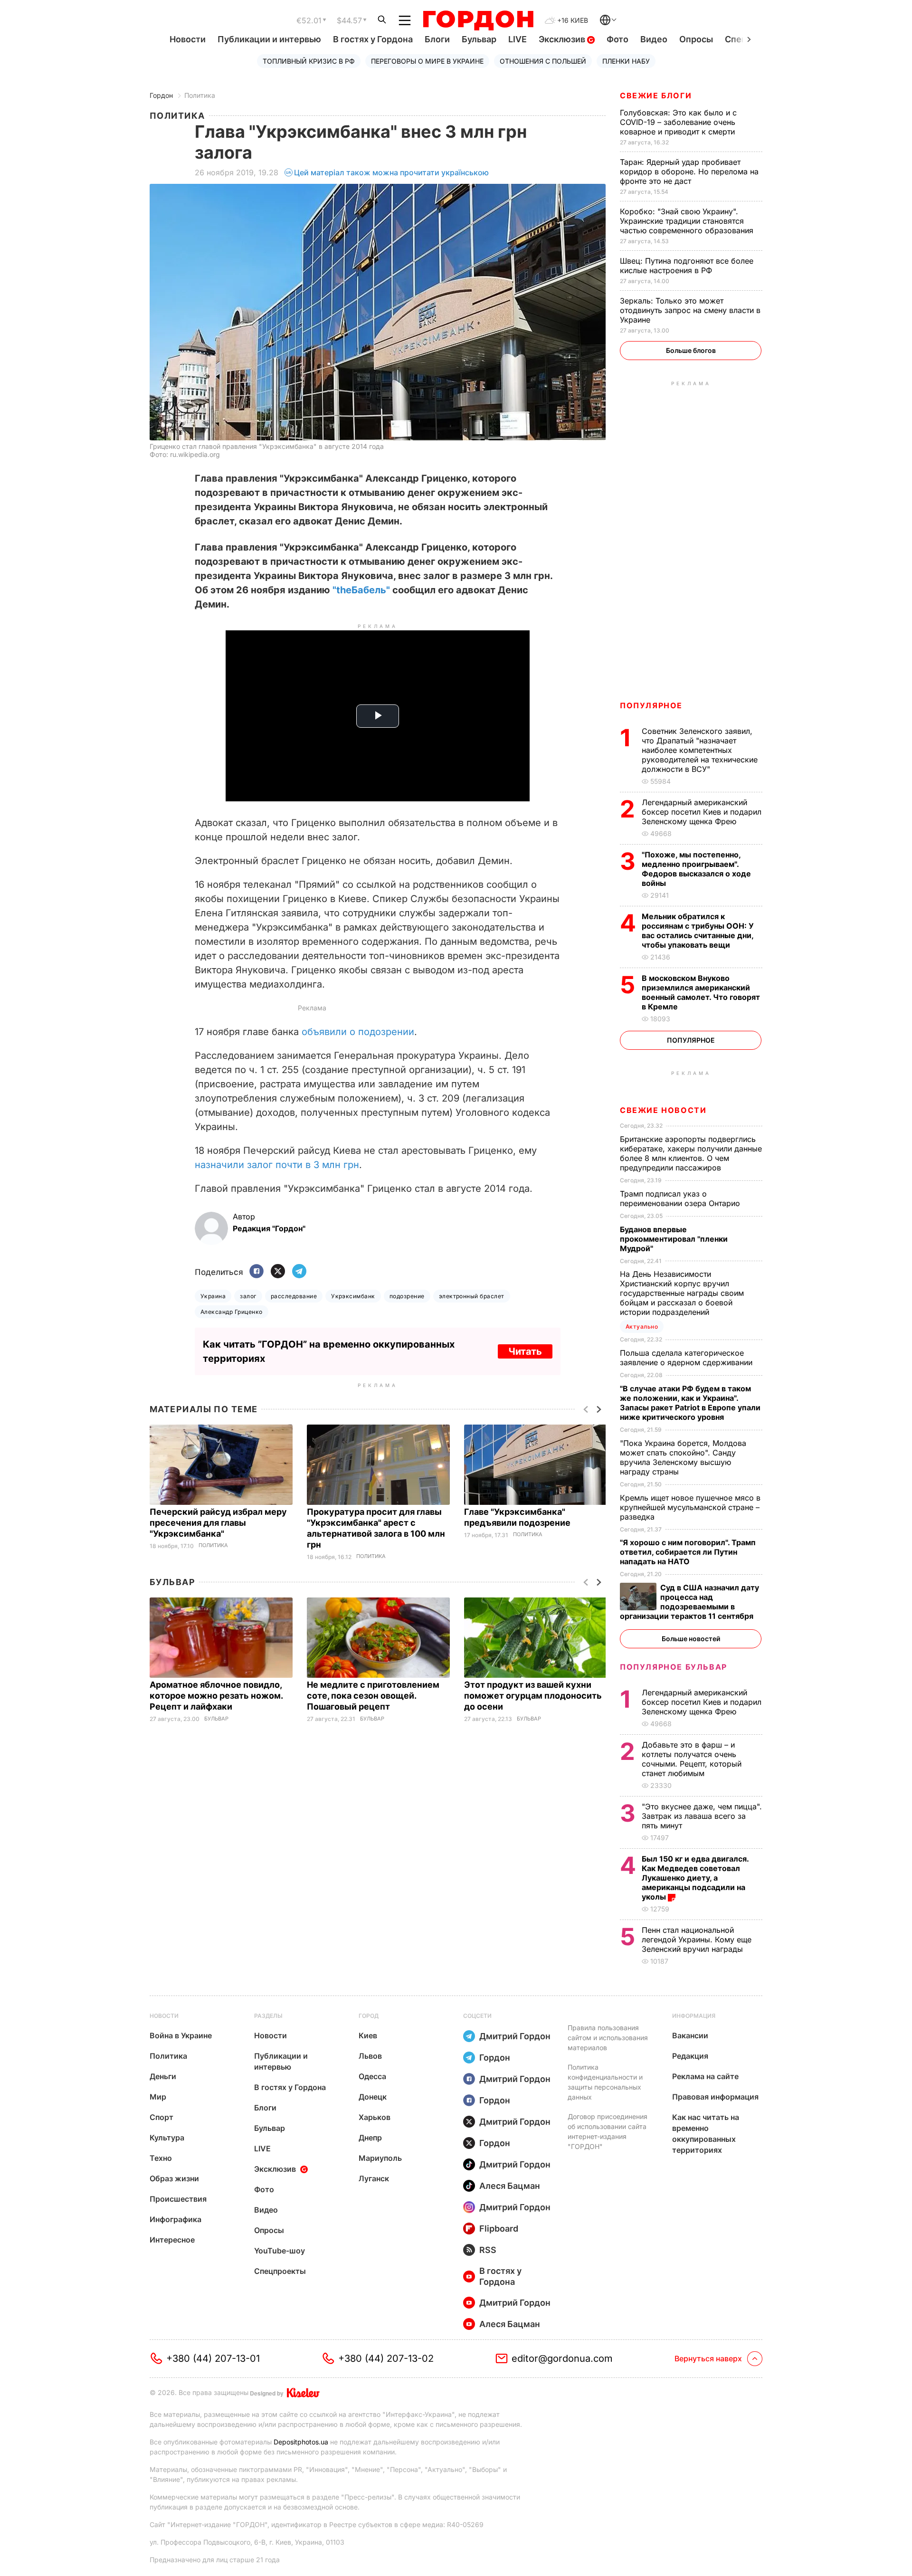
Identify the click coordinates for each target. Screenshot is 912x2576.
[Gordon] (478, 20)
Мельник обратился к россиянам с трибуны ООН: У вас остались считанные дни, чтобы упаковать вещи (698, 931)
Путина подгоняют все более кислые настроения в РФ (687, 266)
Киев (368, 2035)
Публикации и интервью (269, 39)
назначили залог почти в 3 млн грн (277, 1165)
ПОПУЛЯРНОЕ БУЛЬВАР (674, 1667)
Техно (161, 2158)
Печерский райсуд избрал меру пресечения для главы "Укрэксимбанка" (218, 1523)
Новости (188, 39)
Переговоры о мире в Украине (427, 61)
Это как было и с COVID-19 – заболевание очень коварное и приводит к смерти (679, 122)
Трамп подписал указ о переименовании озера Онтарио (681, 1198)
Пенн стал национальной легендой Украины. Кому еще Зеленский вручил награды (697, 1939)
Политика (200, 95)
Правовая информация (715, 2097)
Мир (158, 2097)
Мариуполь (380, 2158)
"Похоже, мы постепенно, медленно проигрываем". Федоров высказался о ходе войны (696, 869)
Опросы (696, 39)
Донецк (373, 2097)
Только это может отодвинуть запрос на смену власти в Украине (690, 310)
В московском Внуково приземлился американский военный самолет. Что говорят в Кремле (701, 992)
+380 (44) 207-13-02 (386, 2358)
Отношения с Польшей (543, 61)
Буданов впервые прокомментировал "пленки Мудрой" (674, 1239)
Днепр (370, 2138)
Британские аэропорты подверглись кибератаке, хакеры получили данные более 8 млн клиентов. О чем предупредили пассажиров (691, 1153)
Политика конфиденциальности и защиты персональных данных (605, 2082)
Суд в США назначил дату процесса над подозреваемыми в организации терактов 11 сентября (689, 1602)
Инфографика (176, 2219)
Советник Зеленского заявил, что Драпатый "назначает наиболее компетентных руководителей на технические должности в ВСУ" (700, 750)
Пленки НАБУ (626, 61)
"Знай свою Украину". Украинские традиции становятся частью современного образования (688, 221)
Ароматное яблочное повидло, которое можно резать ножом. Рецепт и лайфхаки (216, 1696)
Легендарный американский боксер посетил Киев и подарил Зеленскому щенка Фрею (702, 812)
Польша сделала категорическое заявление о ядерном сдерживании (687, 1358)
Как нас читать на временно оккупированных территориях (706, 2134)
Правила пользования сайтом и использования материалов (608, 2038)
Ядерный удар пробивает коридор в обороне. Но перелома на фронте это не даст (689, 171)
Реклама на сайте (705, 2076)
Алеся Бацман (510, 2186)
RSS (488, 2250)
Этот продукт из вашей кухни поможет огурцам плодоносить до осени (533, 1696)
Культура (167, 2138)
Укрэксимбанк (353, 1296)
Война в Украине (181, 2035)
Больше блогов (691, 350)
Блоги (437, 39)
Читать (525, 1351)
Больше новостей (691, 1639)
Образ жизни (174, 2178)
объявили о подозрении (358, 1032)
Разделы (268, 2016)
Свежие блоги (656, 95)
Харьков (375, 2117)
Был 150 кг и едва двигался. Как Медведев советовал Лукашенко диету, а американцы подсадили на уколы (695, 1878)
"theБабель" (361, 590)
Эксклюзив (563, 39)
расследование (294, 1296)
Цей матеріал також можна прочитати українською (391, 172)
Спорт (161, 2117)
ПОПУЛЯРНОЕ (651, 705)
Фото (617, 39)
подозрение (407, 1296)
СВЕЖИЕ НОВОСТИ (663, 1110)
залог (248, 1296)
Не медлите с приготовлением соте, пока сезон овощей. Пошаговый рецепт (373, 1696)
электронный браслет (472, 1296)
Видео (654, 39)
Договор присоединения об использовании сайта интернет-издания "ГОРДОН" (608, 2131)
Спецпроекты (280, 2271)
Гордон (161, 95)
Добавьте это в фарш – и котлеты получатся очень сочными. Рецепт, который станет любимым (692, 1759)
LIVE (518, 39)
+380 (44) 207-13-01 (213, 2358)
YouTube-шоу (280, 2251)
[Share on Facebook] (256, 1272)
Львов (370, 2056)
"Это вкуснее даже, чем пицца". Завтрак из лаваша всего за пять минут (702, 1816)
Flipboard (499, 2229)
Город (369, 2016)
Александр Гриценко (232, 1312)
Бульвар (479, 39)
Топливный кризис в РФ (309, 61)
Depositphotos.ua (301, 2442)
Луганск (374, 2178)
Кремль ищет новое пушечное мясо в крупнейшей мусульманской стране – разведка (690, 1507)
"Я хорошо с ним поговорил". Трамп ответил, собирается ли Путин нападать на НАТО (688, 1552)
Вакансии (690, 2035)
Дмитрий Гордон (515, 2036)
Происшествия (178, 2199)
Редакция (690, 2056)
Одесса (372, 2076)
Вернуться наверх (708, 2358)
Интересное (172, 2240)
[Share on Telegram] (299, 1272)
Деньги (163, 2076)
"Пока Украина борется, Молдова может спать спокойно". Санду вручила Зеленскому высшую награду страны (683, 1457)
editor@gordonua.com (562, 2358)
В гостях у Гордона (373, 39)
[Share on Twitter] (278, 1272)
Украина (213, 1296)
